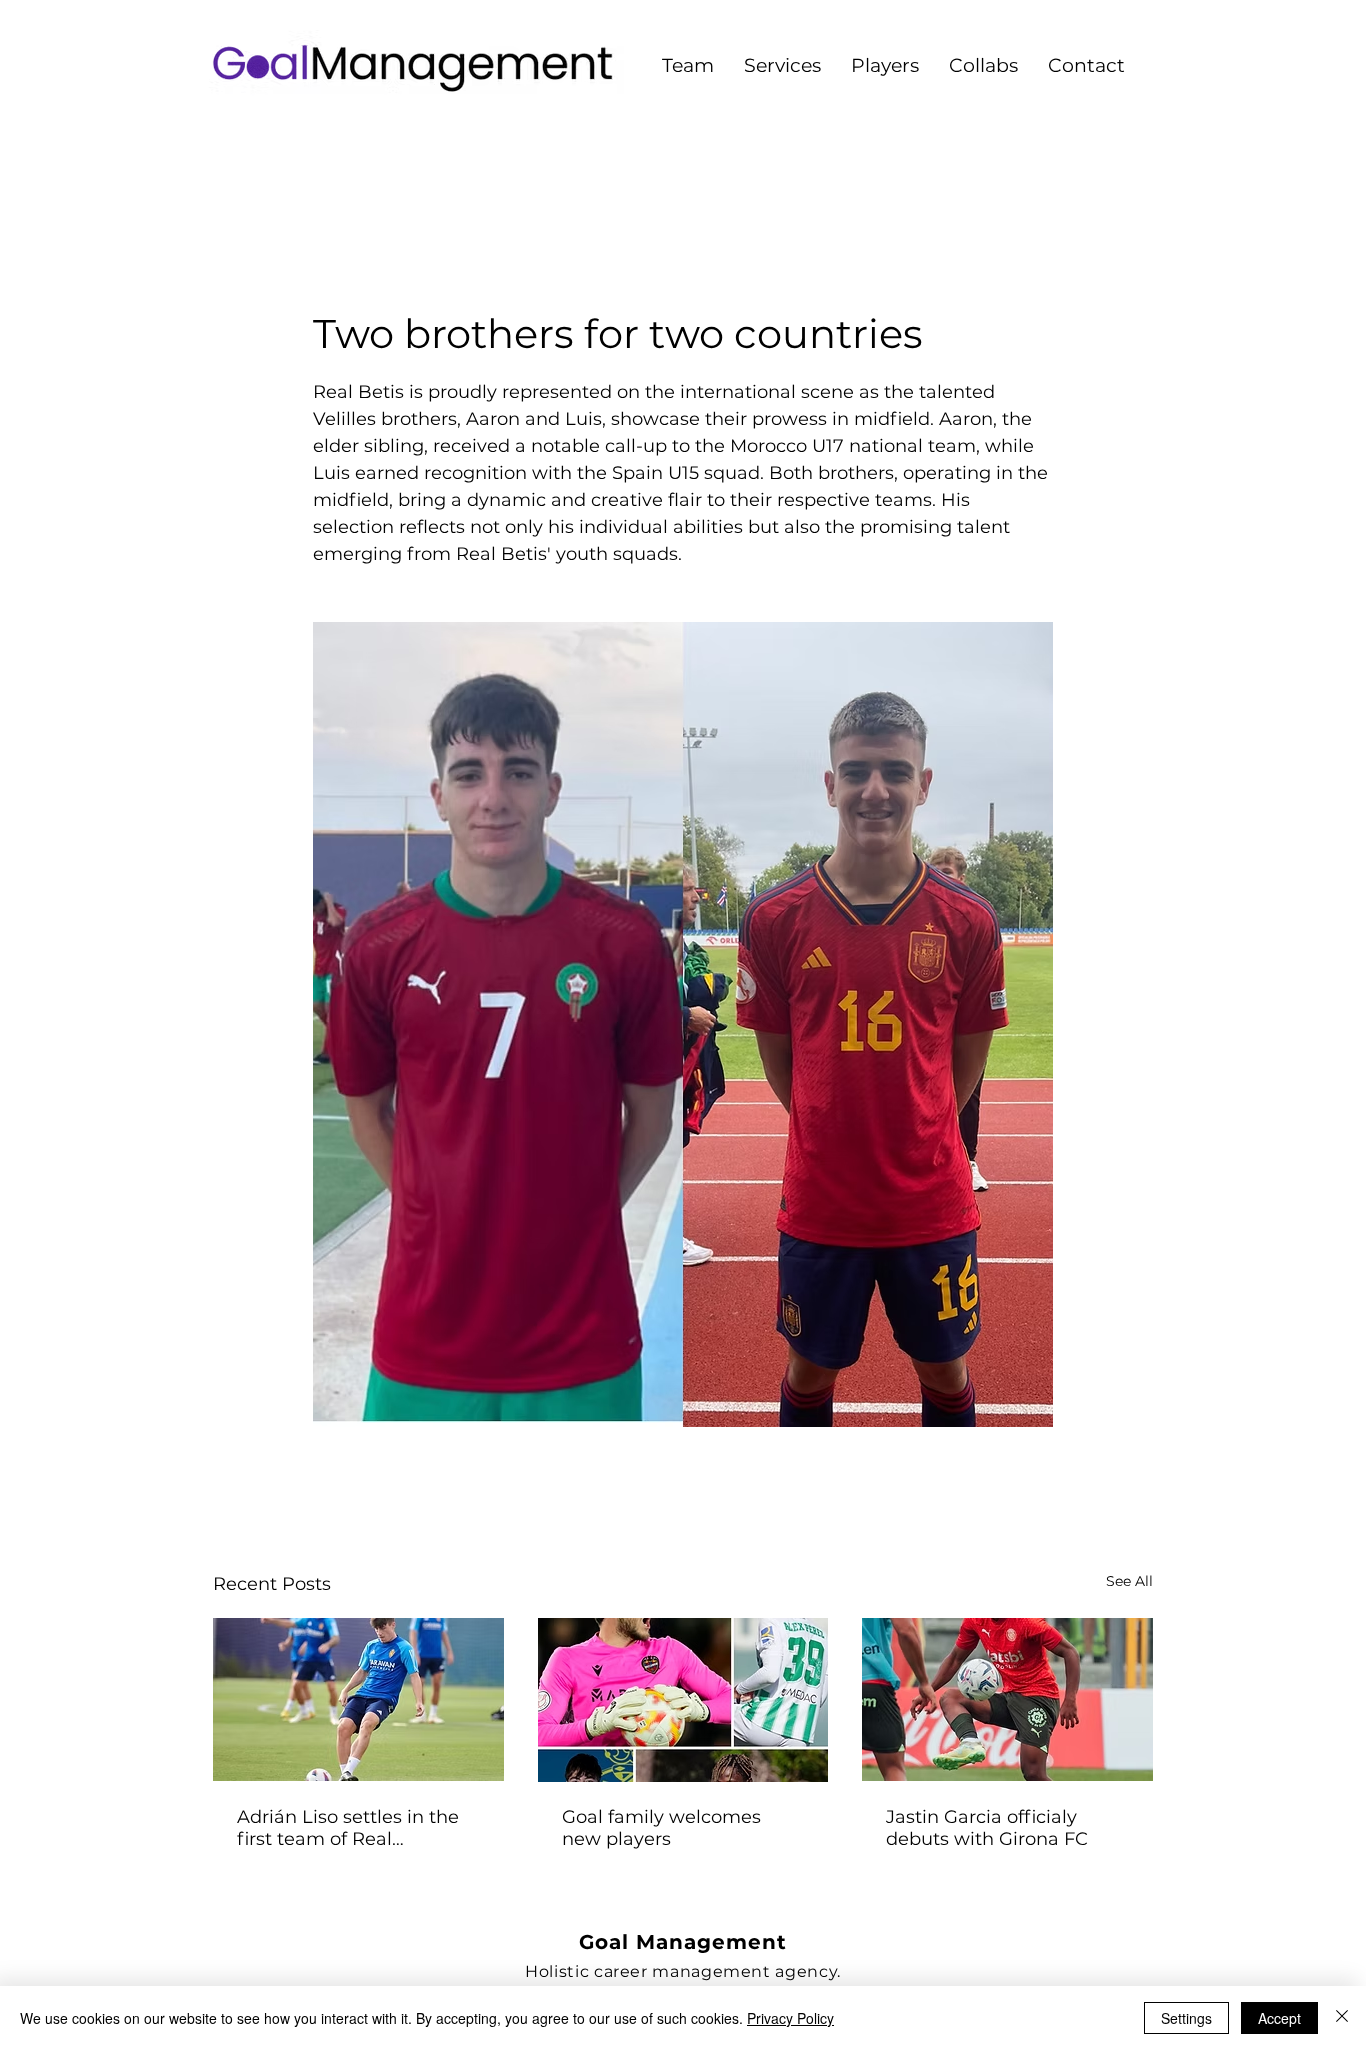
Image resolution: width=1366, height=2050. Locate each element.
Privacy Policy (790, 2018)
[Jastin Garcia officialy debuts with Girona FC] (1007, 1699)
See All (1129, 1581)
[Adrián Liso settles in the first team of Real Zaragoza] (358, 1699)
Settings (1186, 2018)
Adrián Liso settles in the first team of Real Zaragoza (348, 1828)
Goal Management (683, 1942)
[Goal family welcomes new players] (683, 1700)
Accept (1279, 2018)
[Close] (1342, 2018)
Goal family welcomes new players (661, 1828)
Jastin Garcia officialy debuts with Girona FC (987, 1828)
